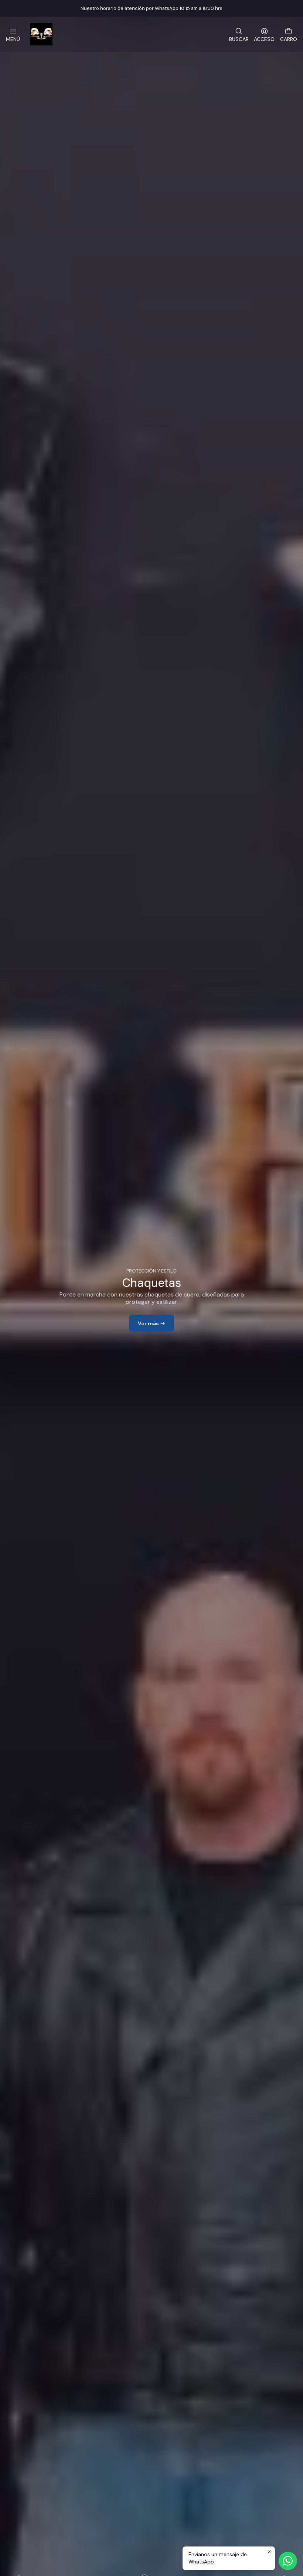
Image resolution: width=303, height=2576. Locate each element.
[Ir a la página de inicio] (41, 34)
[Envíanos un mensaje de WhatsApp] (288, 2561)
